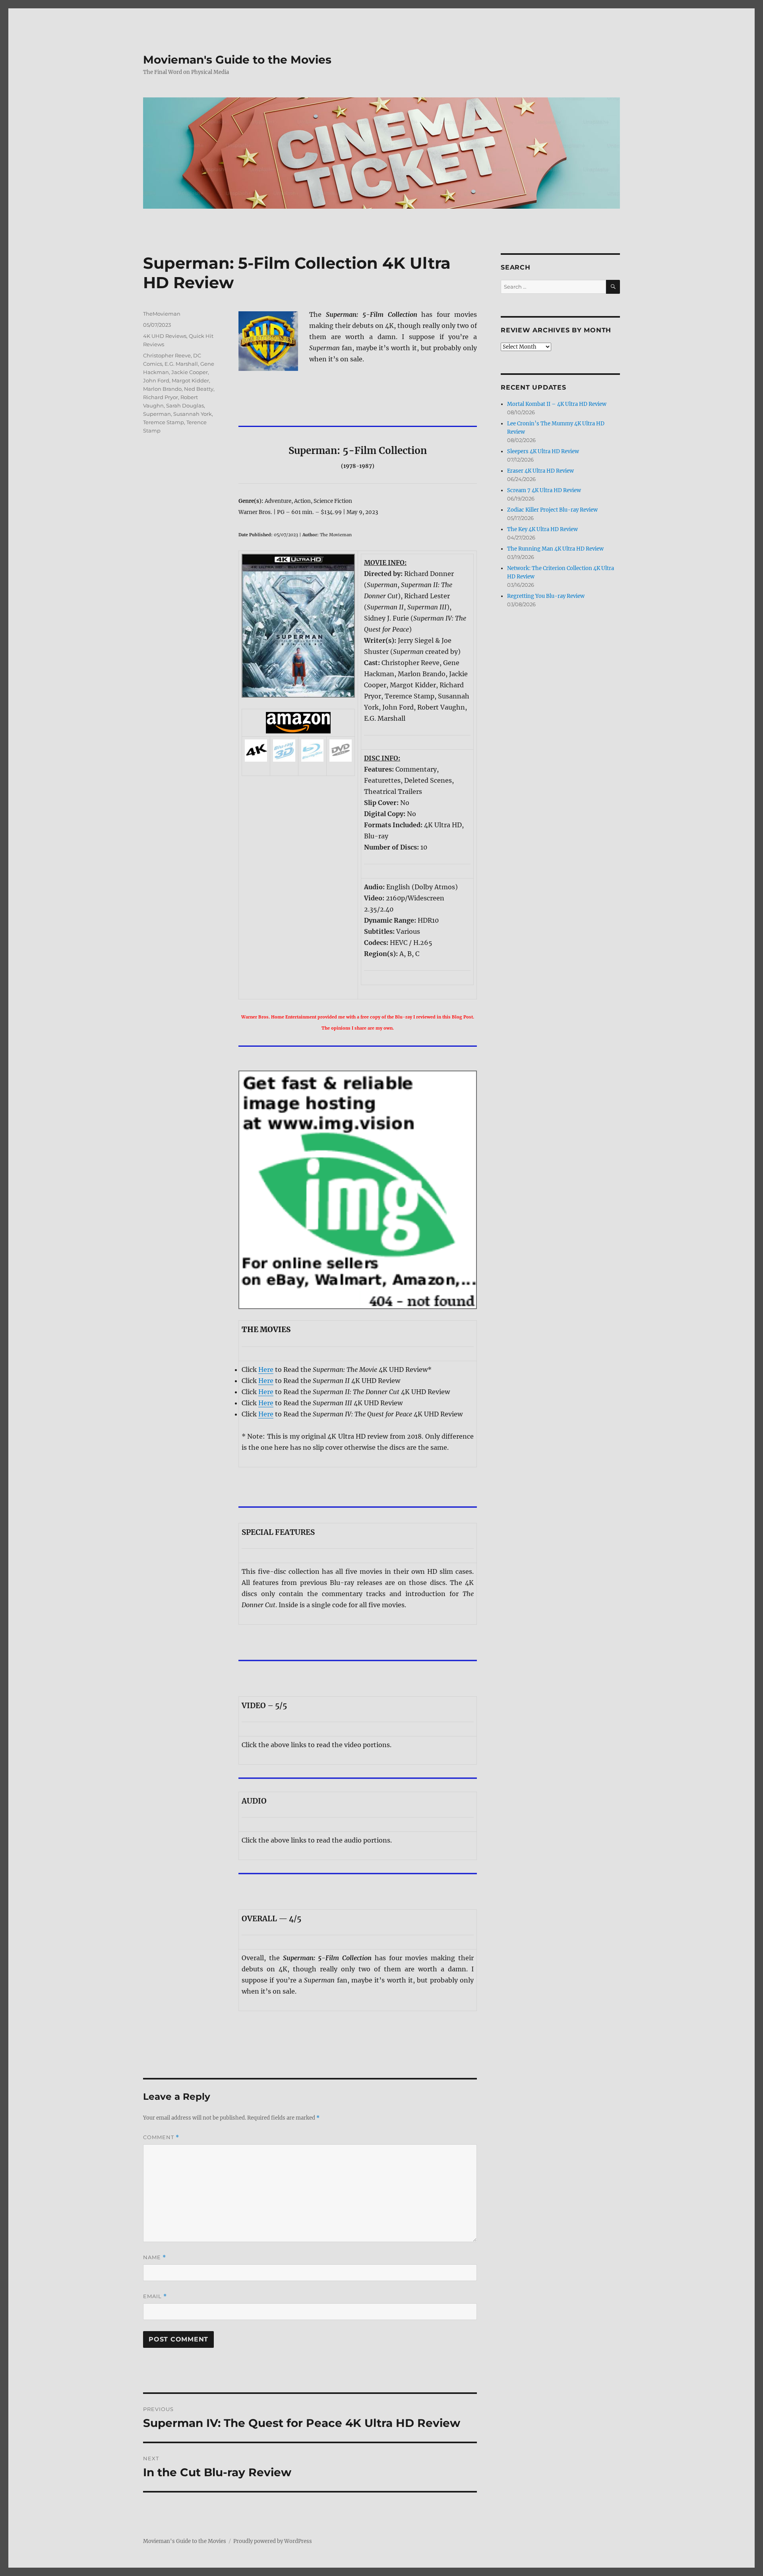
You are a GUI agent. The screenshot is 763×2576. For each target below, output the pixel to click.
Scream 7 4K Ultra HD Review (544, 490)
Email (155, 2296)
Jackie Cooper (190, 372)
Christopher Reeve (167, 355)
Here (266, 1369)
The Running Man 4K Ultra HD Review (555, 549)
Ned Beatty (199, 389)
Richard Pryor (161, 397)
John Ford (156, 380)
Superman (157, 414)
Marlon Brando (162, 389)
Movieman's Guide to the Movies (237, 60)
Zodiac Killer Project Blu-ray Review (552, 510)
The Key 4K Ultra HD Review (542, 529)
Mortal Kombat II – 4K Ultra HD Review (557, 404)
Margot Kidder (190, 380)
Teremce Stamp (164, 422)
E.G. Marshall (181, 364)
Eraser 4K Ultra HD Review (540, 471)
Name (155, 2257)
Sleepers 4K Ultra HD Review (543, 451)
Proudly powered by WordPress (273, 2541)
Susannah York (193, 414)
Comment (161, 2137)
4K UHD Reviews (165, 336)
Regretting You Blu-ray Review (546, 596)
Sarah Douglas (185, 405)
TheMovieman (162, 314)
